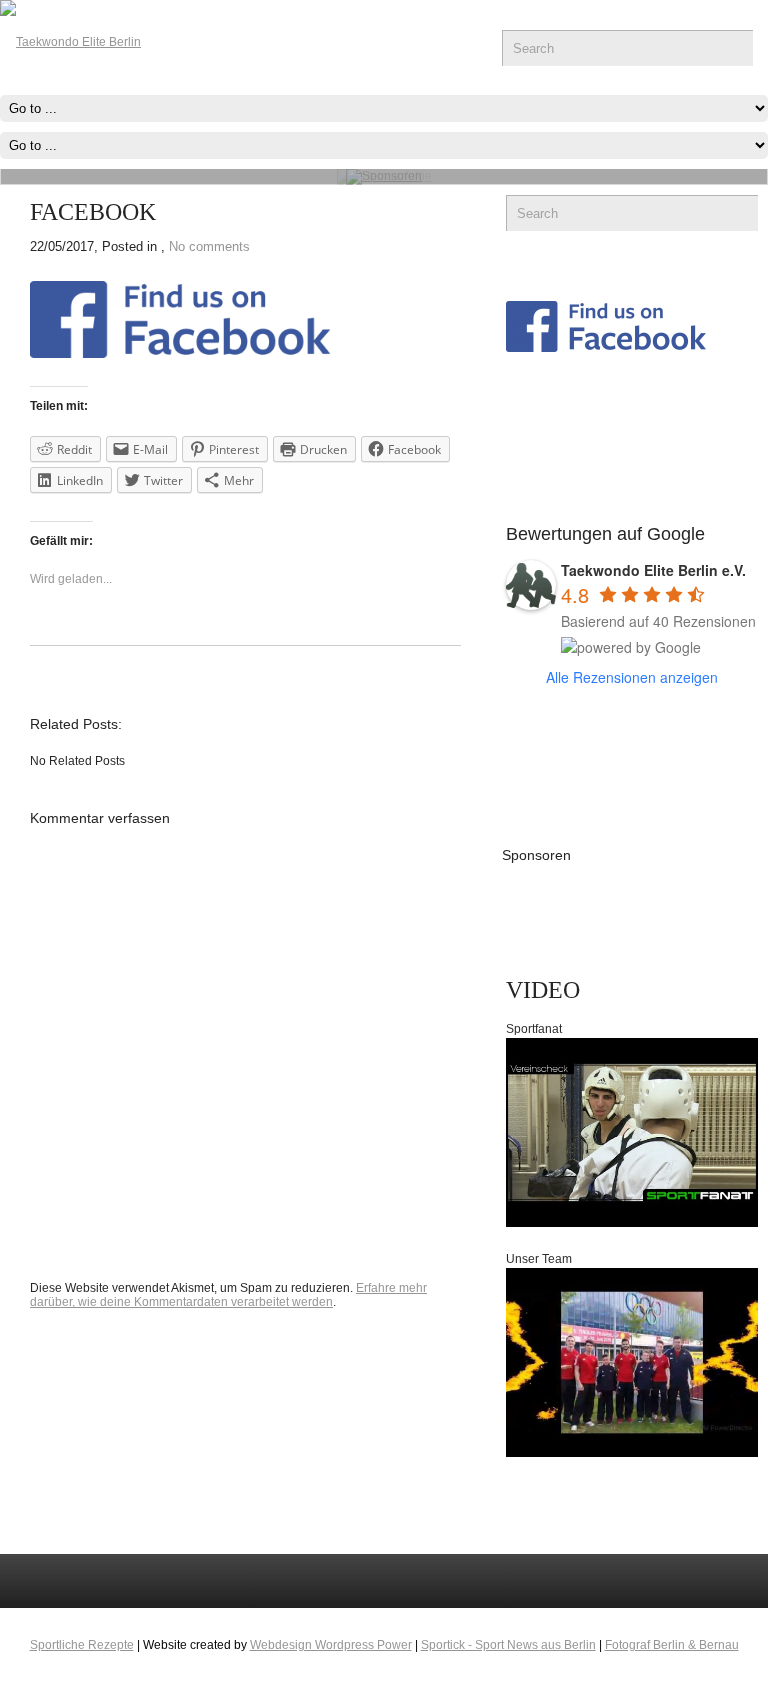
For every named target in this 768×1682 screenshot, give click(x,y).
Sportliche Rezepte (82, 1645)
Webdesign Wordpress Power (331, 1645)
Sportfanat (534, 1029)
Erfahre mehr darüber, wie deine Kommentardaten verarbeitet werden (228, 1295)
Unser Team (539, 1259)
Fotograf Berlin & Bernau (672, 1645)
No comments (209, 246)
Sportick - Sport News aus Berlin (508, 1645)
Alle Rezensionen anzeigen (632, 677)
